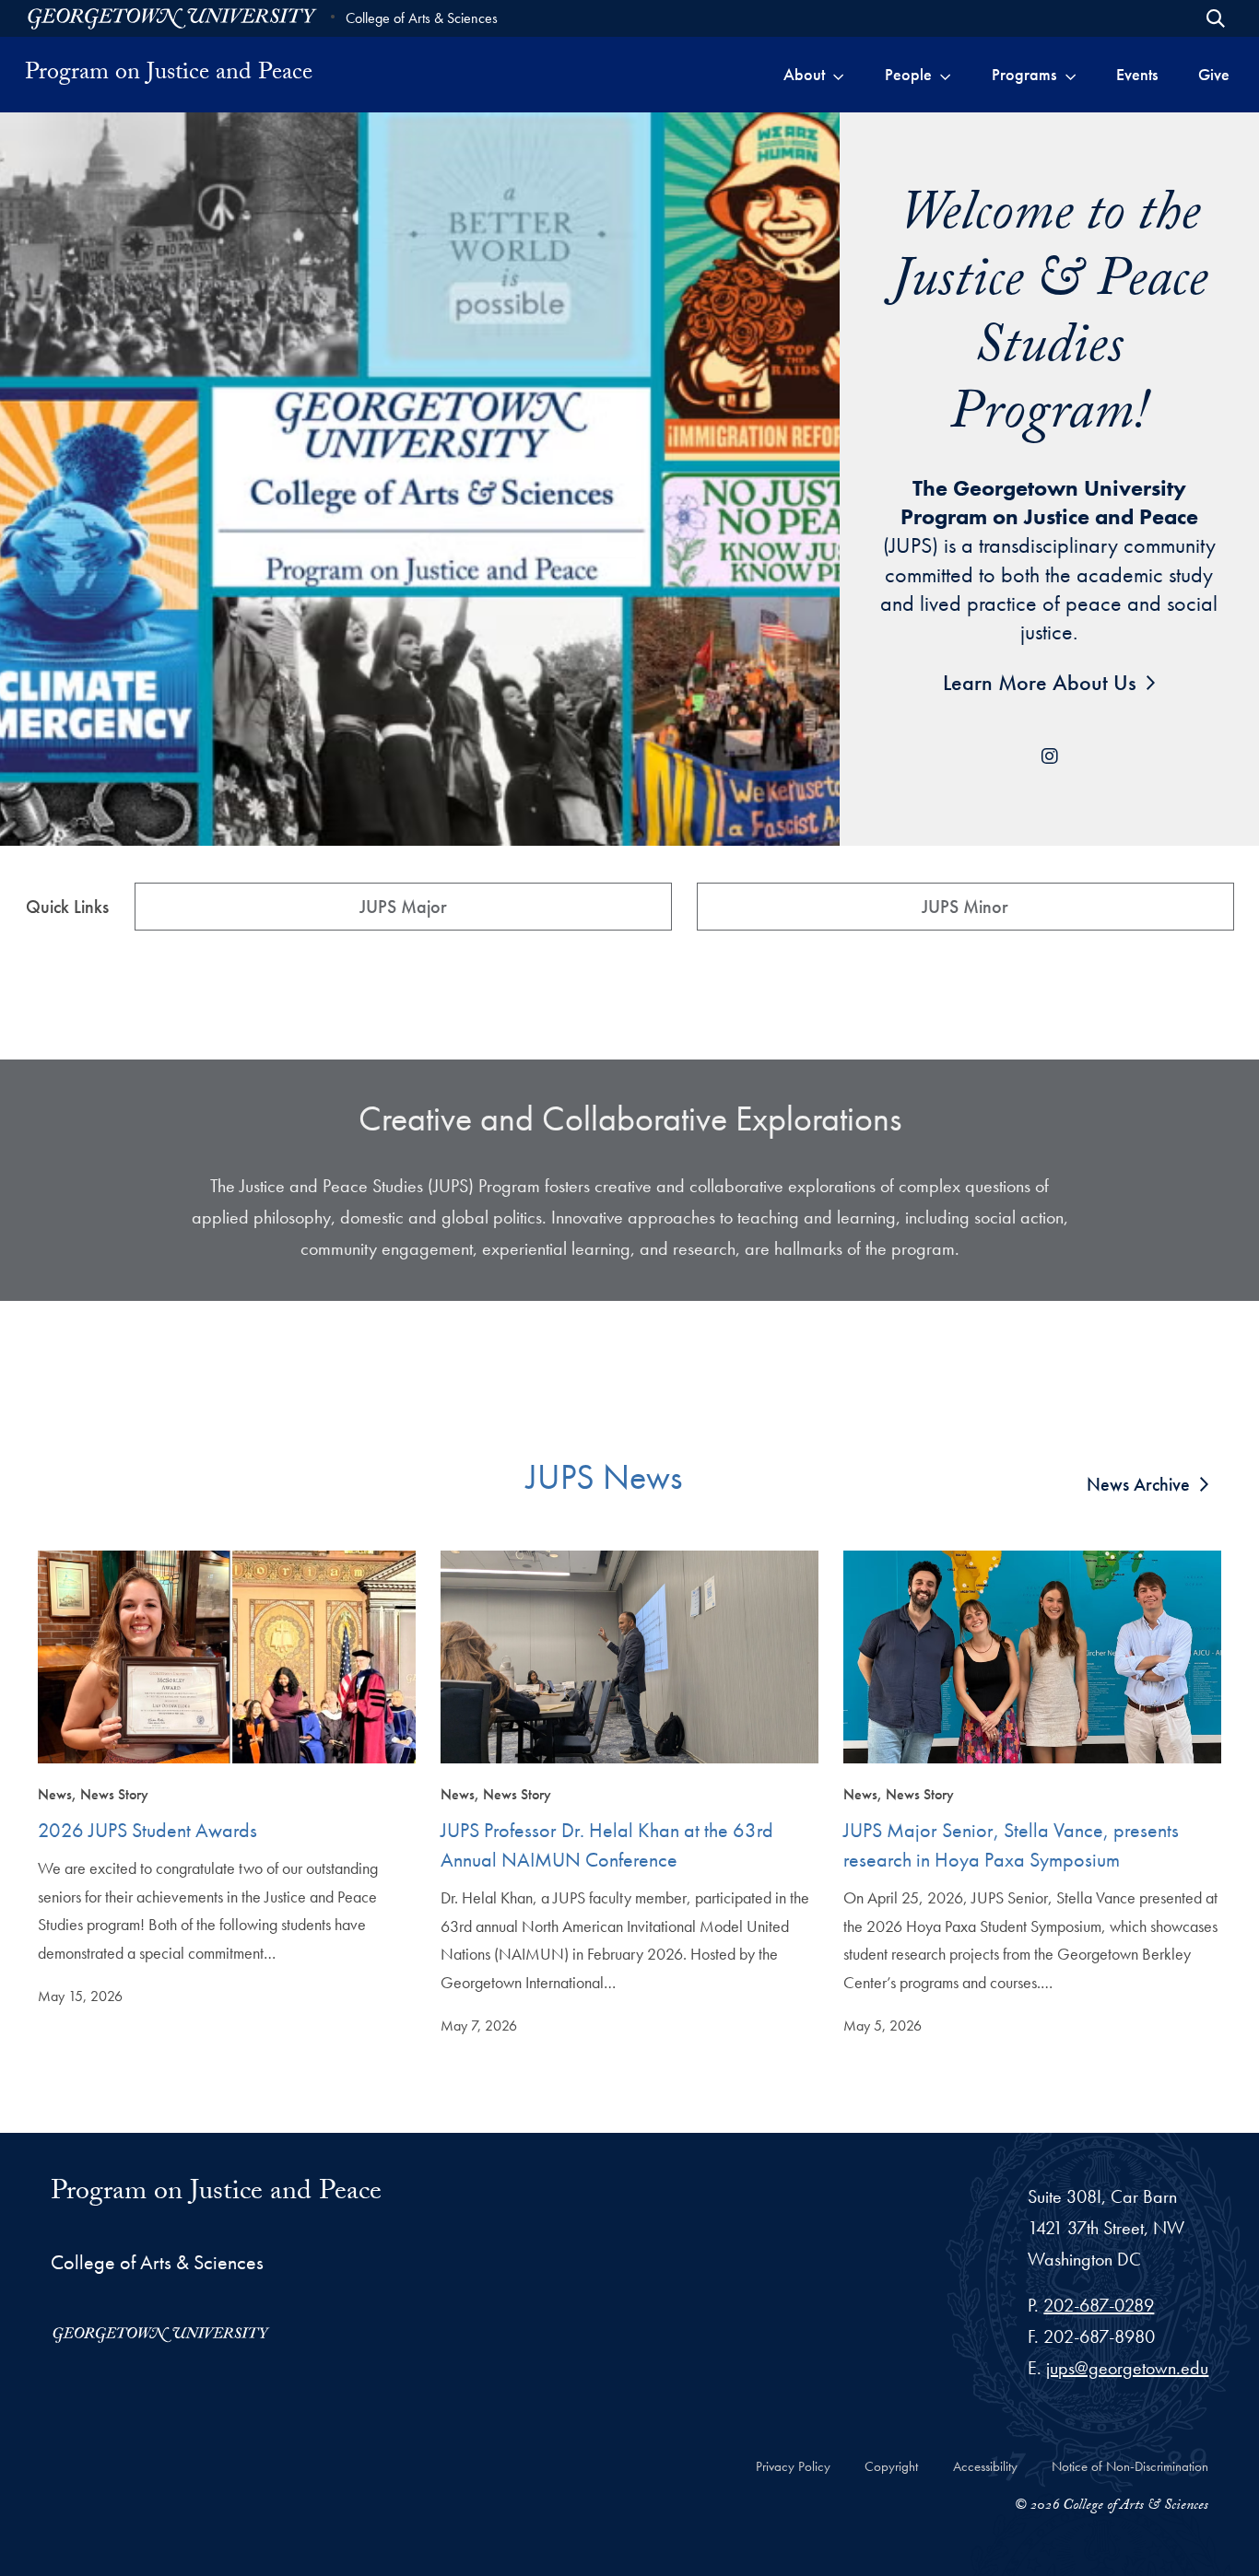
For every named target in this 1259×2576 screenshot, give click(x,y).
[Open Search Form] (1216, 18)
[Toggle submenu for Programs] (1071, 75)
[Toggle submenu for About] (838, 75)
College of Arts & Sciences (422, 18)
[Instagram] (1049, 756)
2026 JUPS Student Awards (147, 1830)
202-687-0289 (1099, 2305)
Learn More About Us (1040, 682)
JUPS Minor (965, 907)
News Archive (1138, 1484)
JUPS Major (403, 907)
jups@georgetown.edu (1127, 2368)
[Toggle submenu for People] (945, 75)
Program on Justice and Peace (216, 2195)
